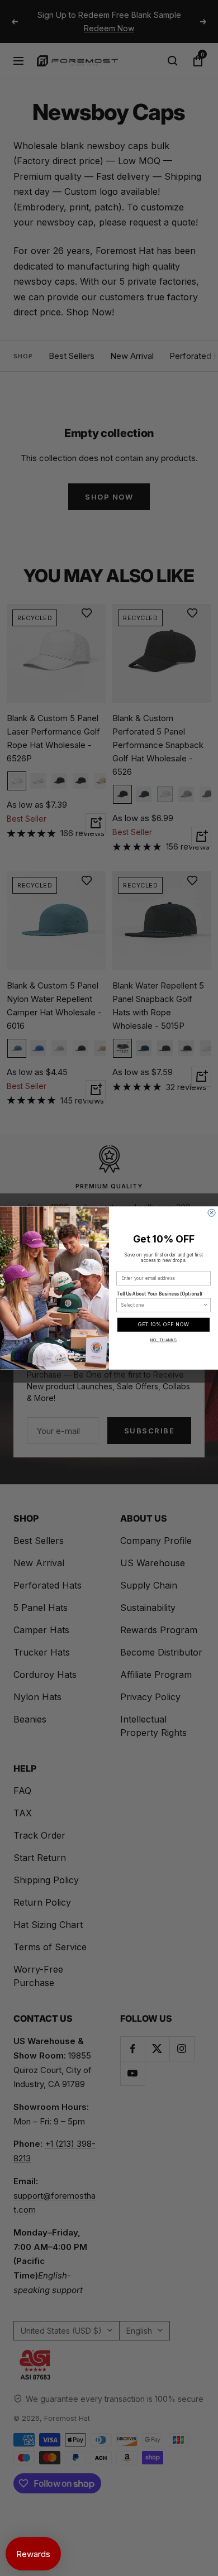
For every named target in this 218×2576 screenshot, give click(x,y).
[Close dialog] (212, 1213)
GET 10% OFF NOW (164, 1325)
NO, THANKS (164, 1340)
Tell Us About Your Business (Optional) (159, 1294)
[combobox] (162, 1305)
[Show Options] (206, 1305)
